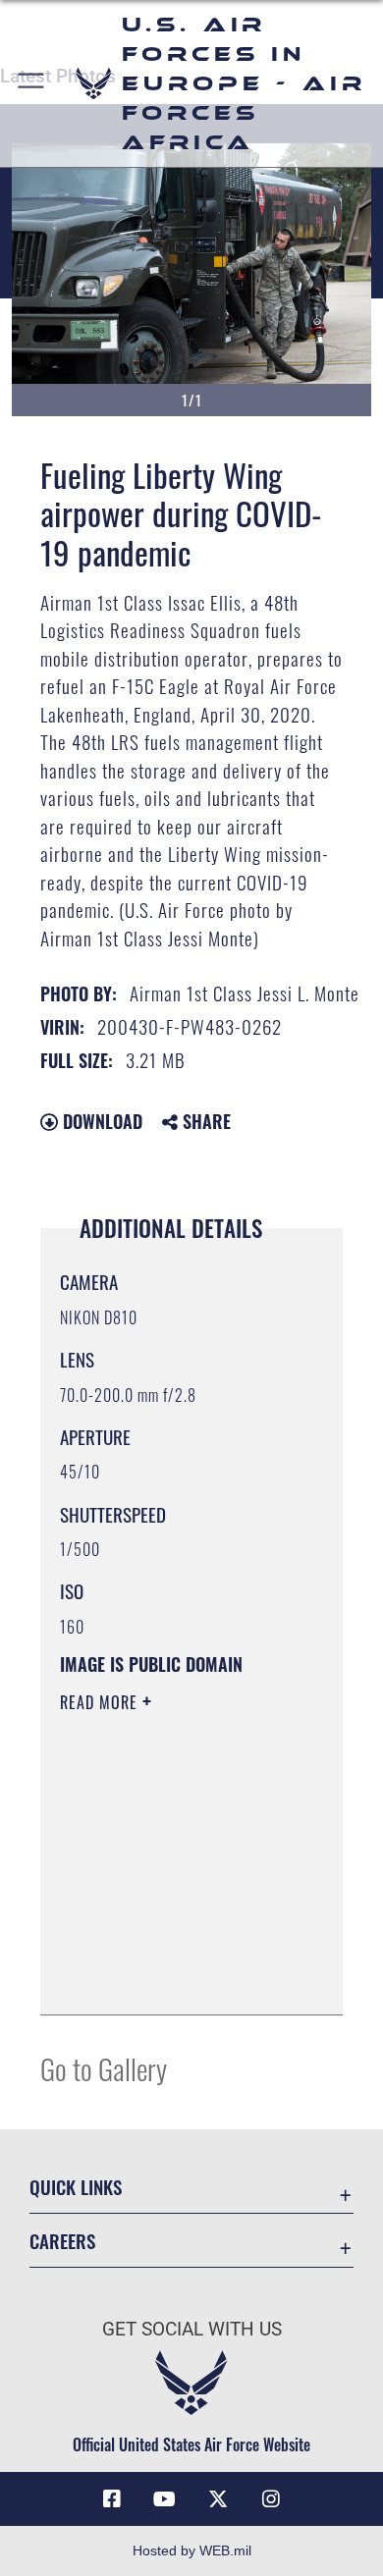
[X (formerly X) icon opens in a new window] (218, 2499)
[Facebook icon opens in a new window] (112, 2499)
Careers (62, 2241)
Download (100, 1121)
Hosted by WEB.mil (192, 2550)
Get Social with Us (192, 2329)
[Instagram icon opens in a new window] (271, 2499)
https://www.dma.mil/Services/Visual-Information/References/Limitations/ (179, 1978)
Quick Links (76, 2187)
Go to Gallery (104, 2068)
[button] (32, 83)
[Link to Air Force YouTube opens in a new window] (165, 2499)
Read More (101, 1702)
